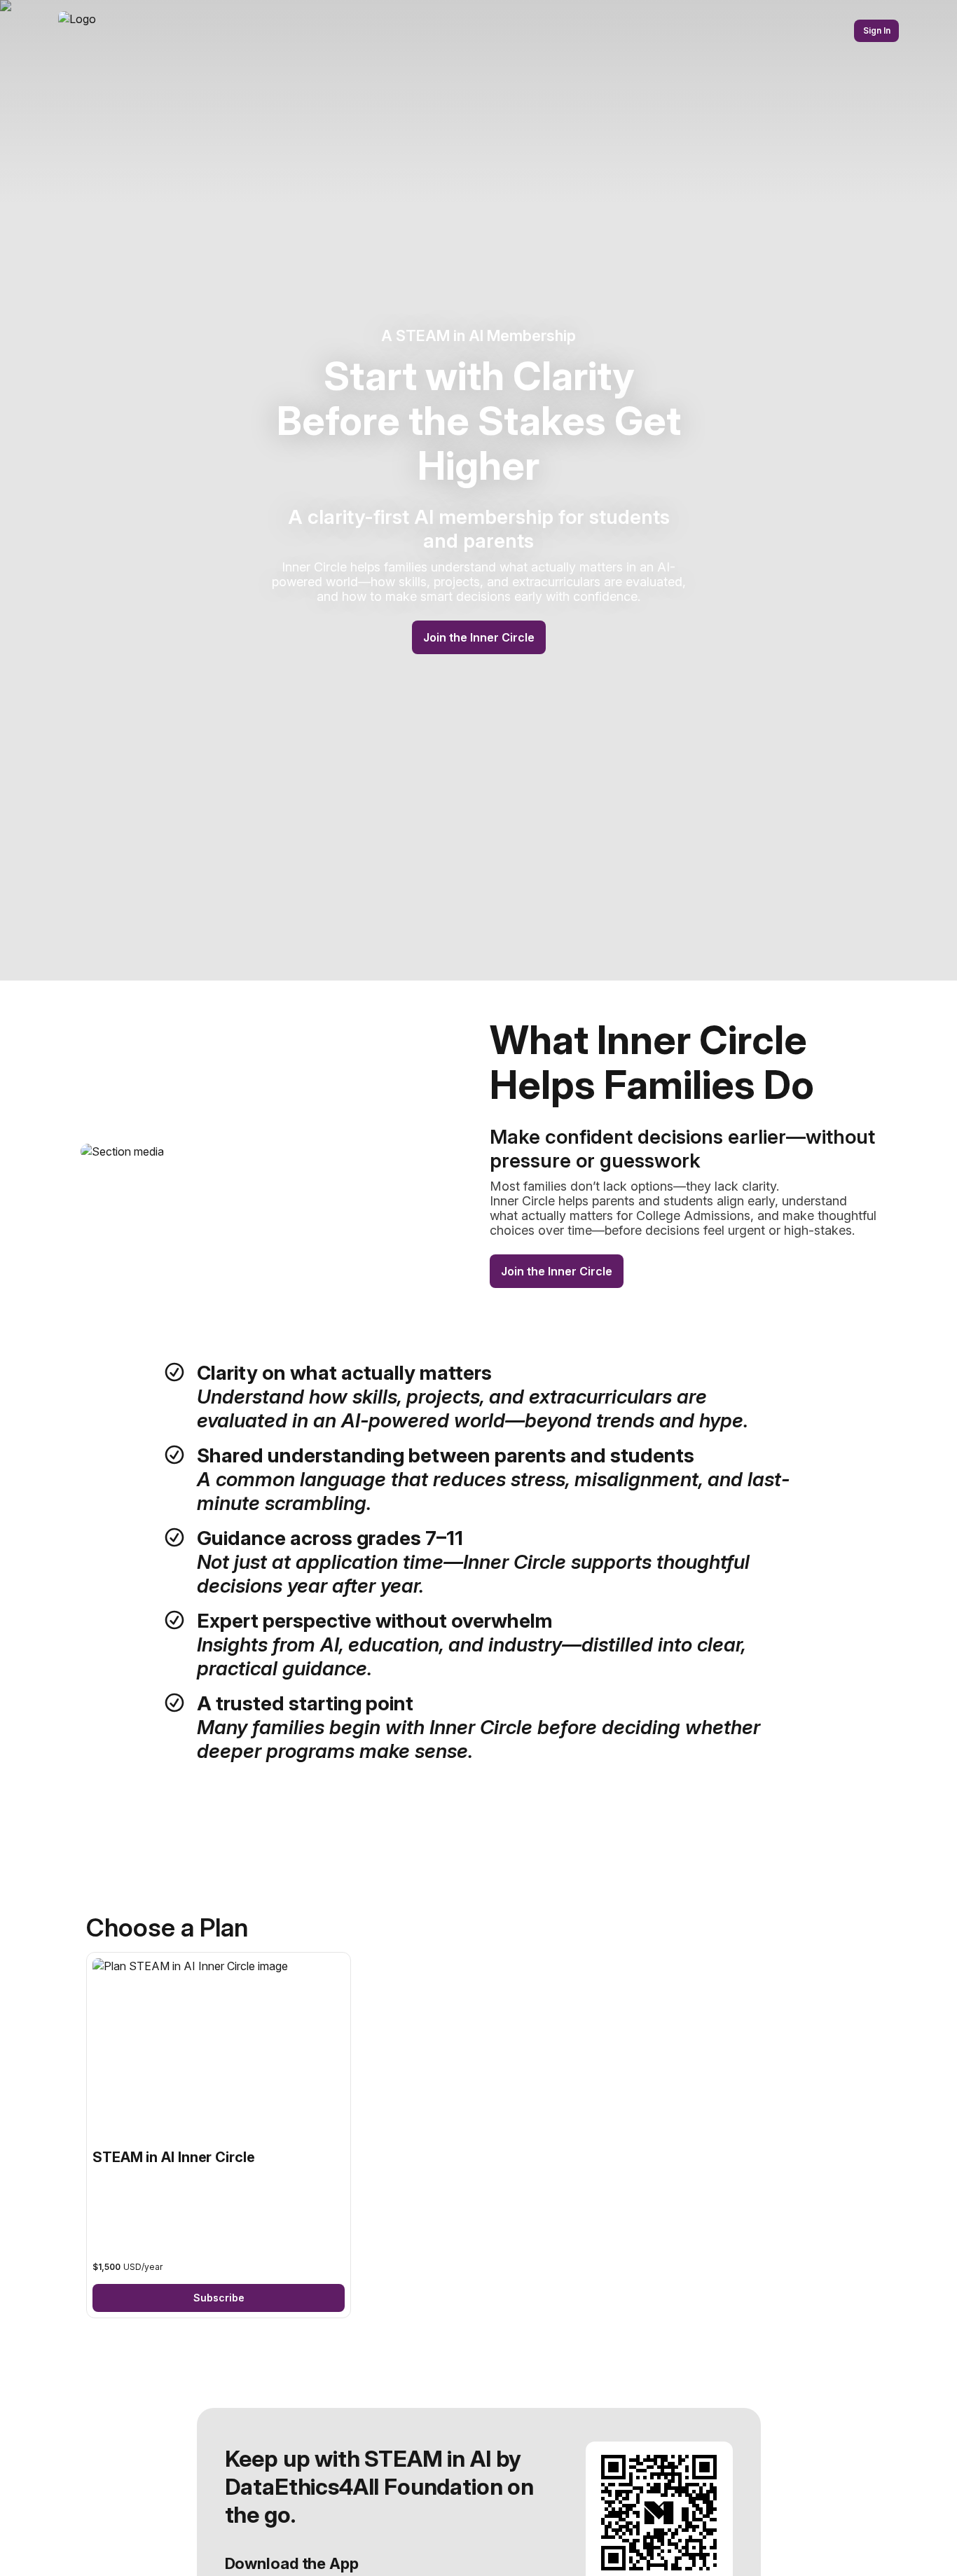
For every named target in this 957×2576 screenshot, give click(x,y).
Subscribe (219, 2298)
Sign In (877, 30)
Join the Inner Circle (479, 637)
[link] (219, 2135)
